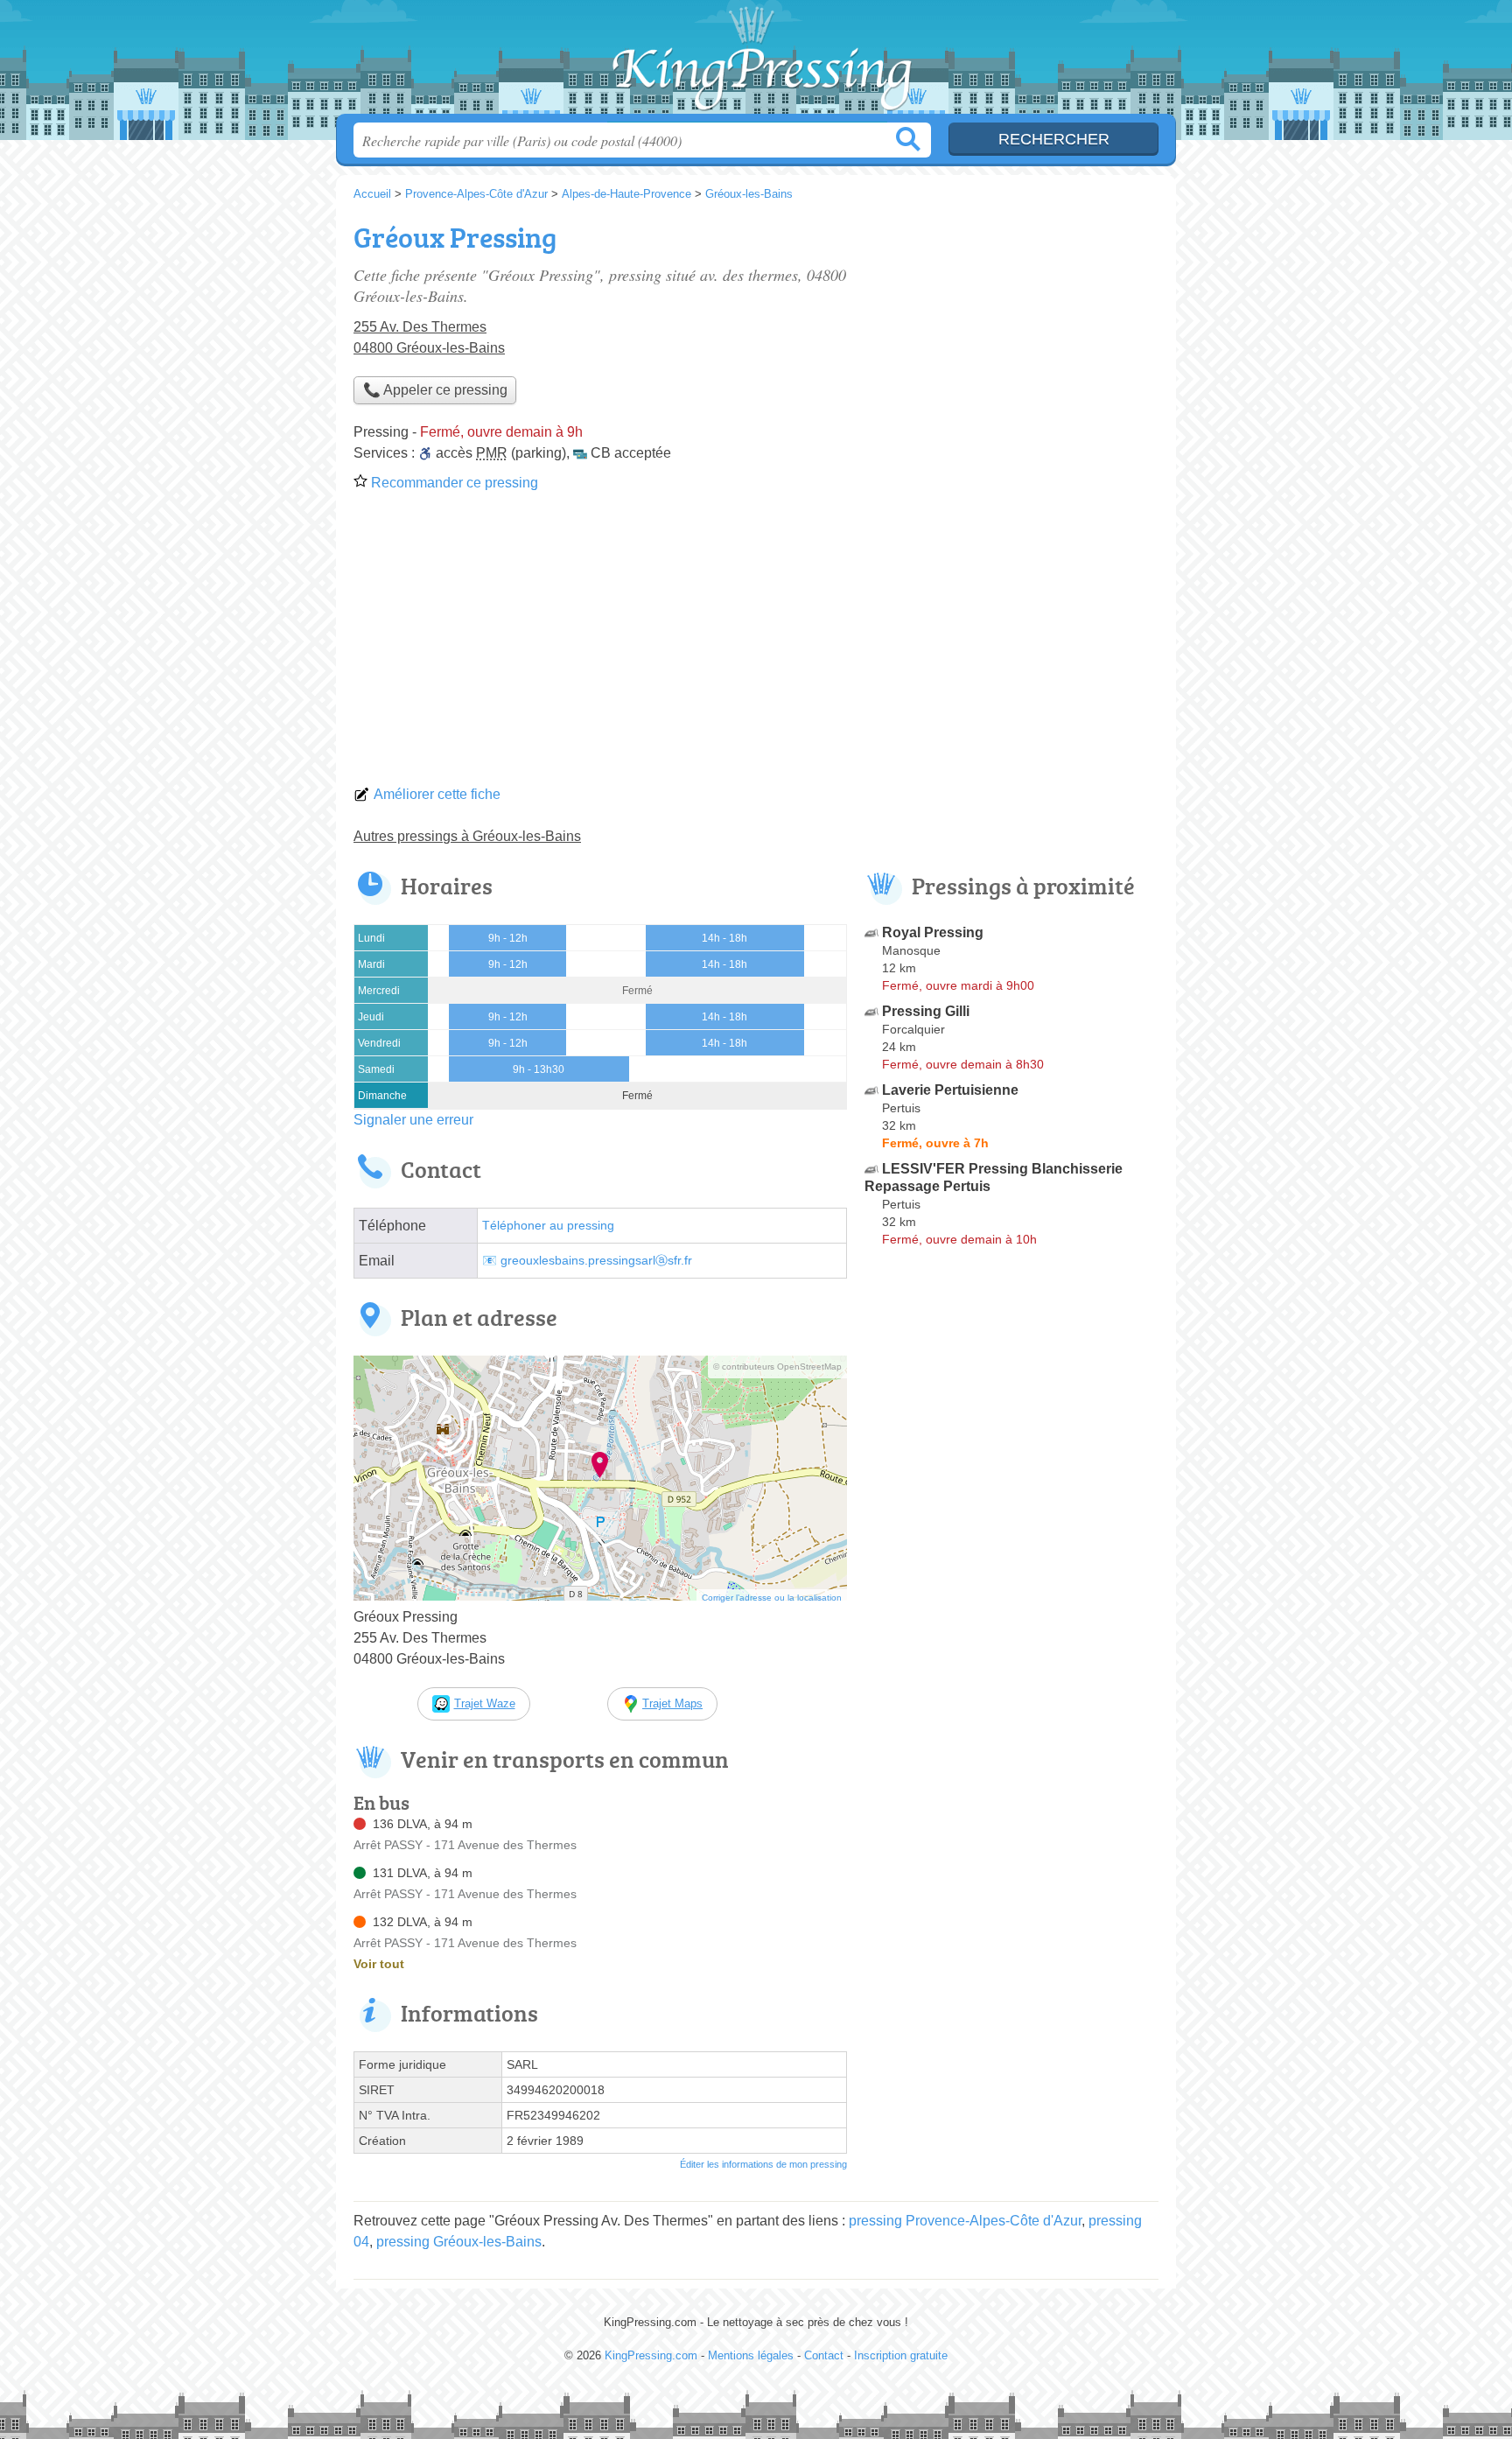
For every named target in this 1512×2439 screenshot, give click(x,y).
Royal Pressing (933, 932)
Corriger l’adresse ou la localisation (772, 1598)
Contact (824, 2355)
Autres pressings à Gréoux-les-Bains (467, 836)
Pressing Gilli (926, 1011)
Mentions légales (751, 2355)
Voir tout (379, 1964)
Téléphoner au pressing (548, 1226)
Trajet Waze (485, 1703)
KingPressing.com (756, 62)
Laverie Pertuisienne (950, 1090)
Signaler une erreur (413, 1120)
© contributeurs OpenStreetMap (777, 1367)
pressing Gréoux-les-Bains (459, 2242)
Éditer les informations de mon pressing (763, 2164)
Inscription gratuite (901, 2355)
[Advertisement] (756, 644)
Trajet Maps (672, 1703)
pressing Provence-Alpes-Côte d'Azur (965, 2221)
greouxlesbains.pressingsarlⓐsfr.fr (596, 1261)
